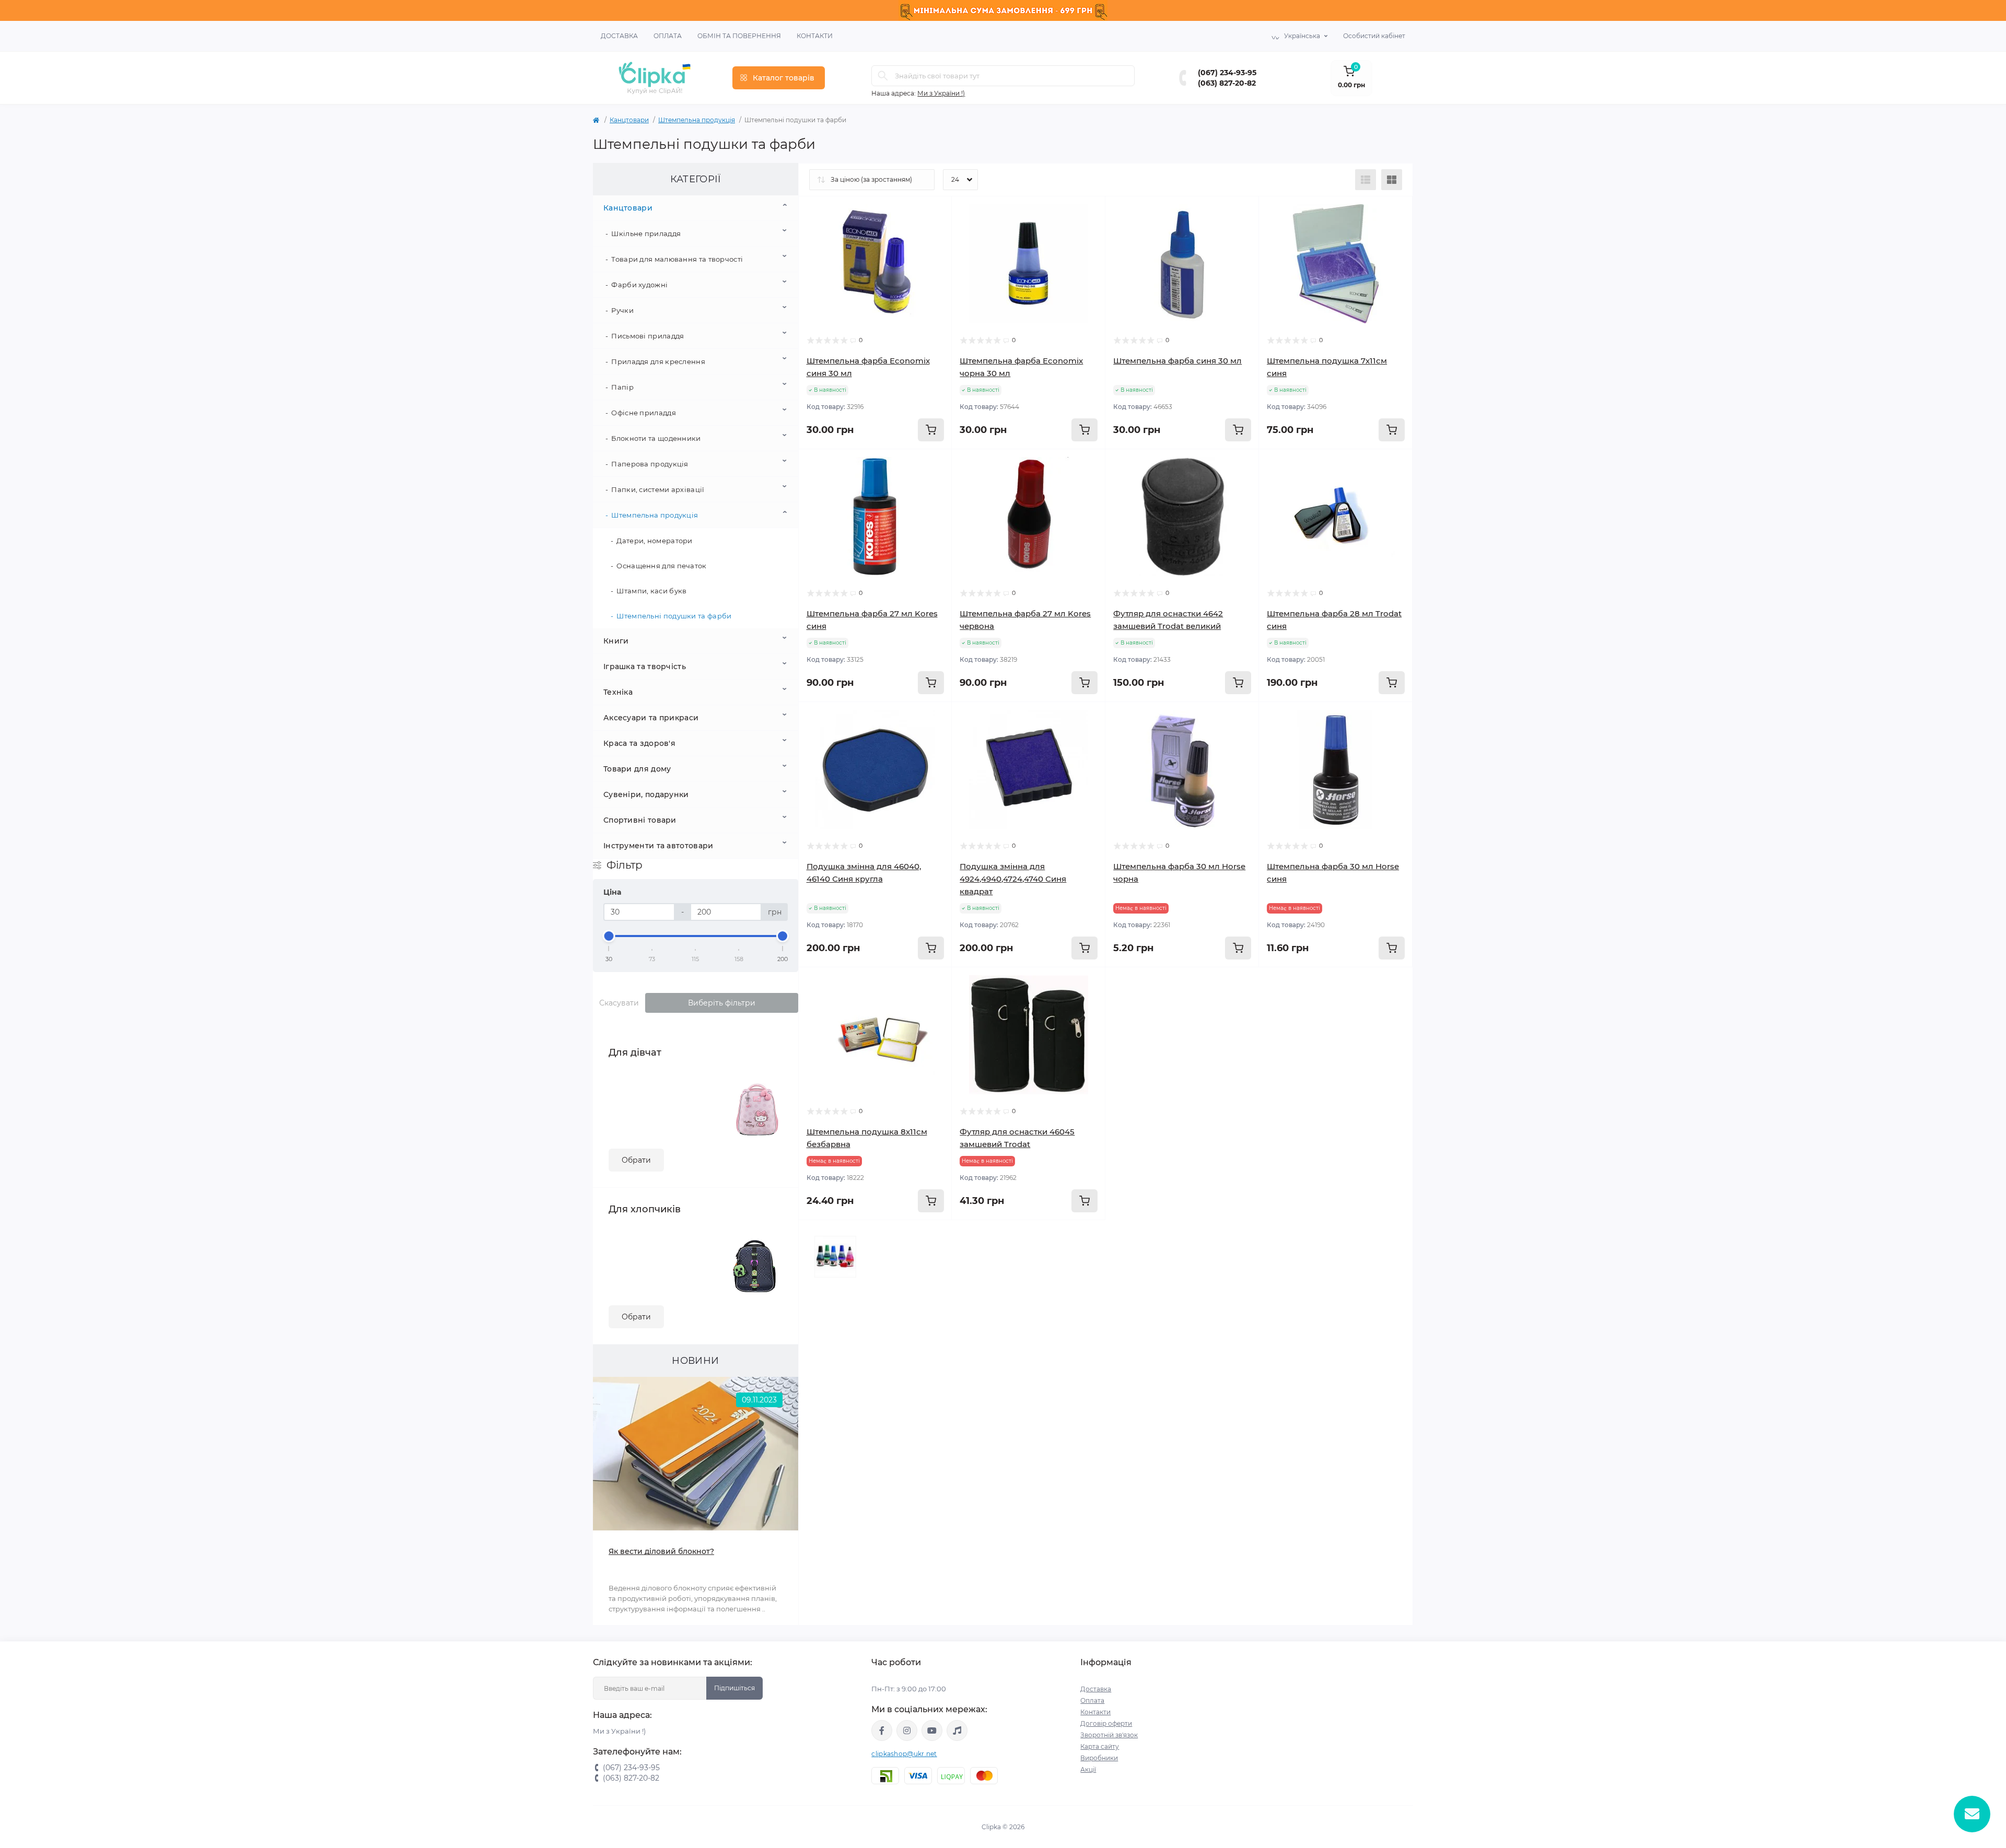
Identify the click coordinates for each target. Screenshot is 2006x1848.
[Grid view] (1392, 180)
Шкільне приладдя (646, 233)
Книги (616, 641)
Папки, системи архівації (658, 489)
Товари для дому (637, 769)
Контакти (815, 36)
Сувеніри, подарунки (646, 794)
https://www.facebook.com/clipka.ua (882, 1730)
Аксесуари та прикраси (651, 718)
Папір (622, 387)
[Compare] (928, 260)
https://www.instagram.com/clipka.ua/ (907, 1730)
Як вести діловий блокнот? (661, 1551)
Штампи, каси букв (651, 591)
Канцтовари (629, 120)
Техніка (618, 692)
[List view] (1366, 180)
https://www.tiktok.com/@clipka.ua (957, 1730)
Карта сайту (1100, 1746)
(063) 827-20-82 (1227, 83)
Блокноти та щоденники (656, 438)
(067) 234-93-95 (1227, 73)
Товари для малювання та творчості (677, 259)
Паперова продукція (650, 464)
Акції (1088, 1769)
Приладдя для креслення (658, 361)
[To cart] (931, 430)
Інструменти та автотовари (658, 846)
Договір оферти (1106, 1723)
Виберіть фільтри (722, 1003)
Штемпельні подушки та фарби (674, 616)
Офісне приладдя (644, 413)
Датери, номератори (654, 541)
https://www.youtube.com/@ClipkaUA (932, 1730)
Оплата (668, 36)
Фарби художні (639, 285)
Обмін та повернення (739, 36)
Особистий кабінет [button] (1374, 36)
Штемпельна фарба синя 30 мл (1177, 361)
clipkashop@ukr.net (904, 1754)
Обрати (636, 1160)
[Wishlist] (928, 240)
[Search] (883, 76)
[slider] (609, 936)
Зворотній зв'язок (1109, 1735)
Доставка (619, 36)
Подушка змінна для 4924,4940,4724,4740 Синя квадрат (1013, 879)
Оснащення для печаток (661, 566)
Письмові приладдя (648, 336)
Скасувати (619, 1003)
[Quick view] (928, 220)
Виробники (1099, 1758)
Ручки (622, 310)
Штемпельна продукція (697, 120)
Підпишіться (734, 1688)
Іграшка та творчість (645, 666)
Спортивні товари (640, 820)
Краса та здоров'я (639, 743)
